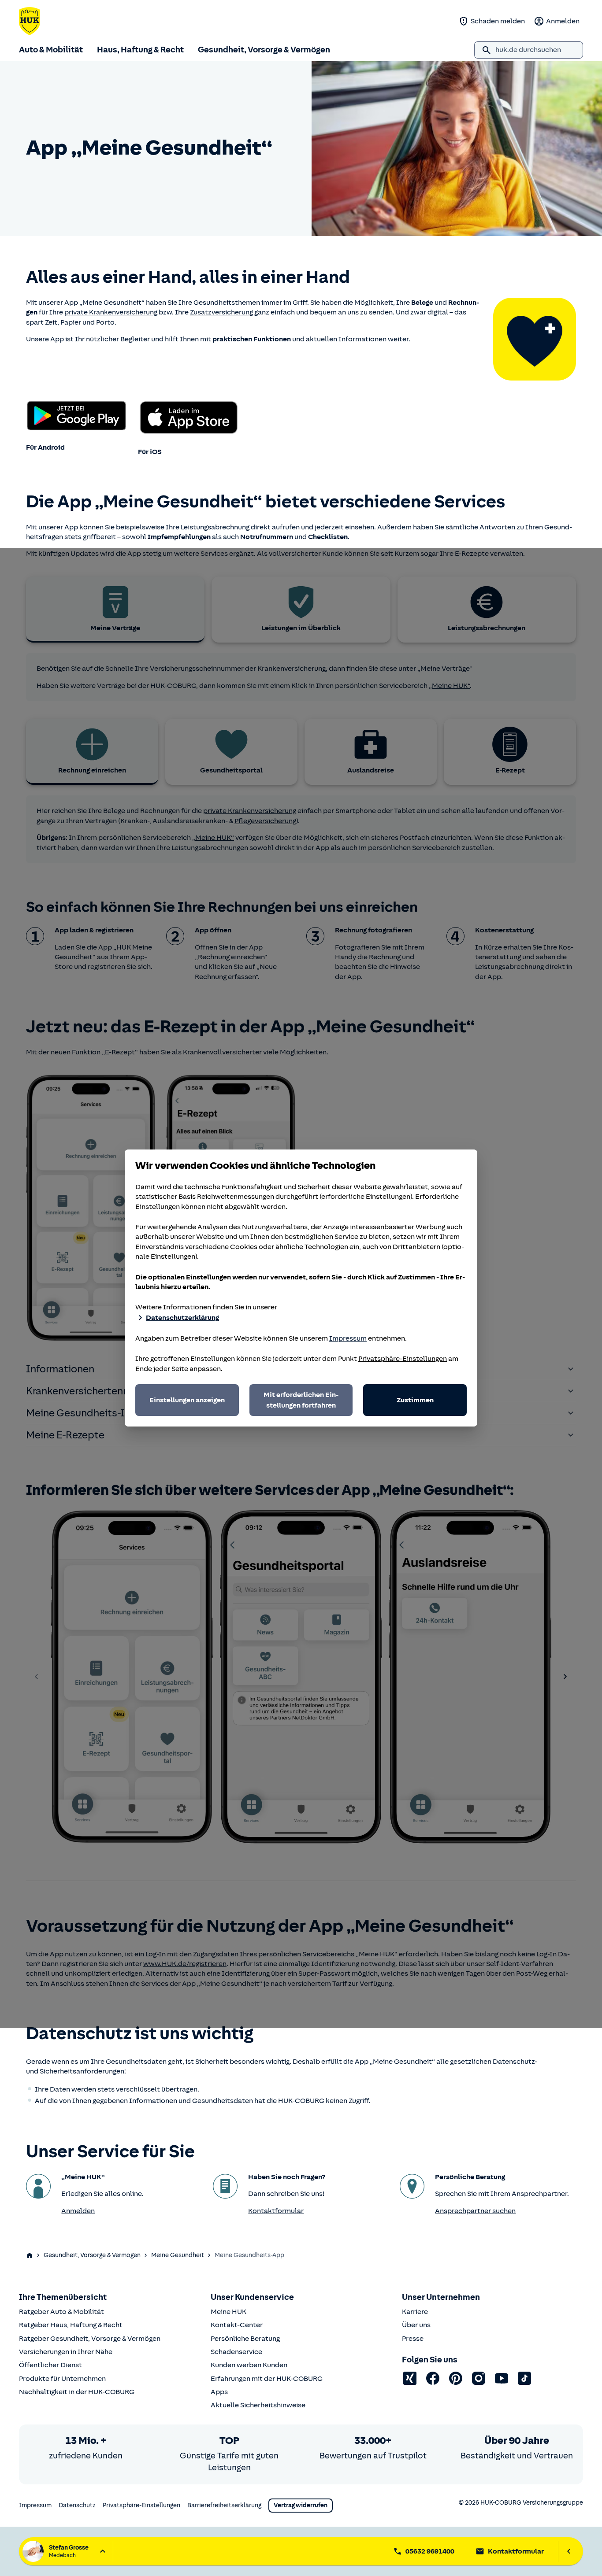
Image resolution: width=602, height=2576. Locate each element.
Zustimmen (415, 1400)
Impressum (348, 1338)
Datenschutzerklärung (182, 1318)
